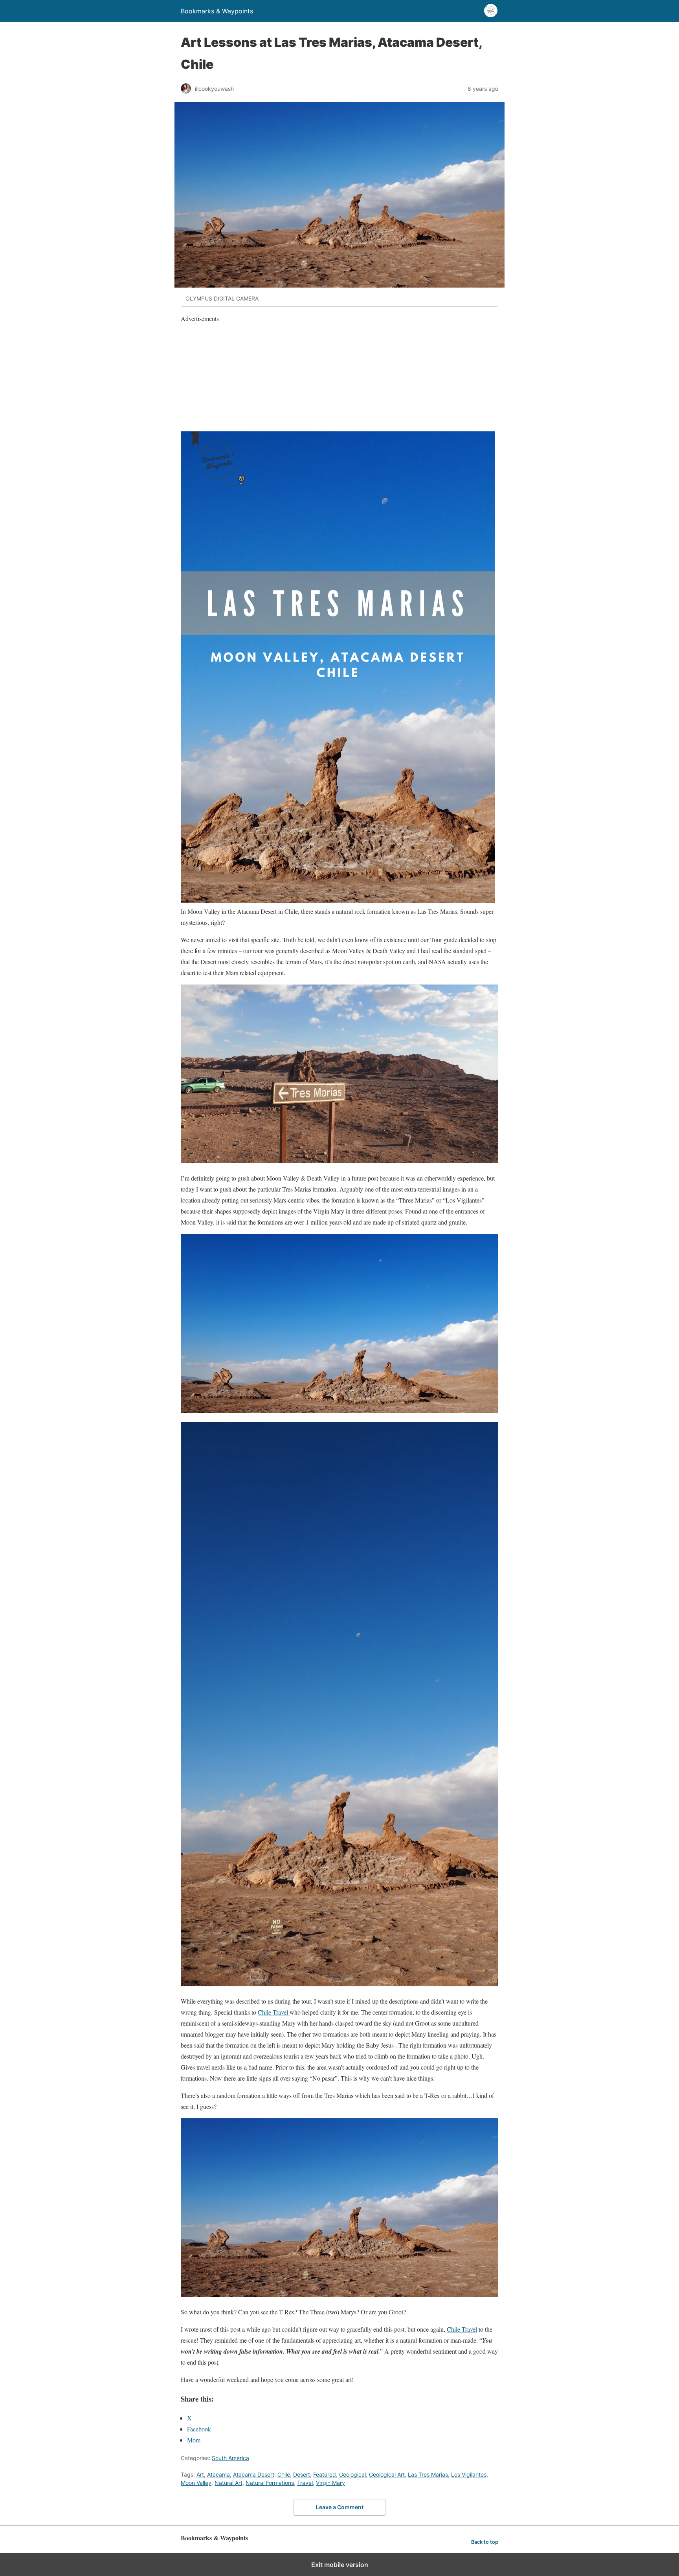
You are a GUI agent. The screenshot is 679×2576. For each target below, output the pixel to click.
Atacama (218, 2474)
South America (230, 2458)
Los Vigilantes (469, 2474)
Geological (352, 2474)
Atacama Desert (254, 2474)
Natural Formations (270, 2483)
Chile (284, 2474)
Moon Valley (196, 2483)
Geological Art (387, 2474)
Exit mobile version (340, 2565)
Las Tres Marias (428, 2474)
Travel (305, 2483)
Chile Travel (274, 2012)
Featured (325, 2474)
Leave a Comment (340, 2507)
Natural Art (228, 2483)
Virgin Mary (330, 2483)
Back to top (485, 2542)
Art (200, 2474)
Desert (302, 2474)
